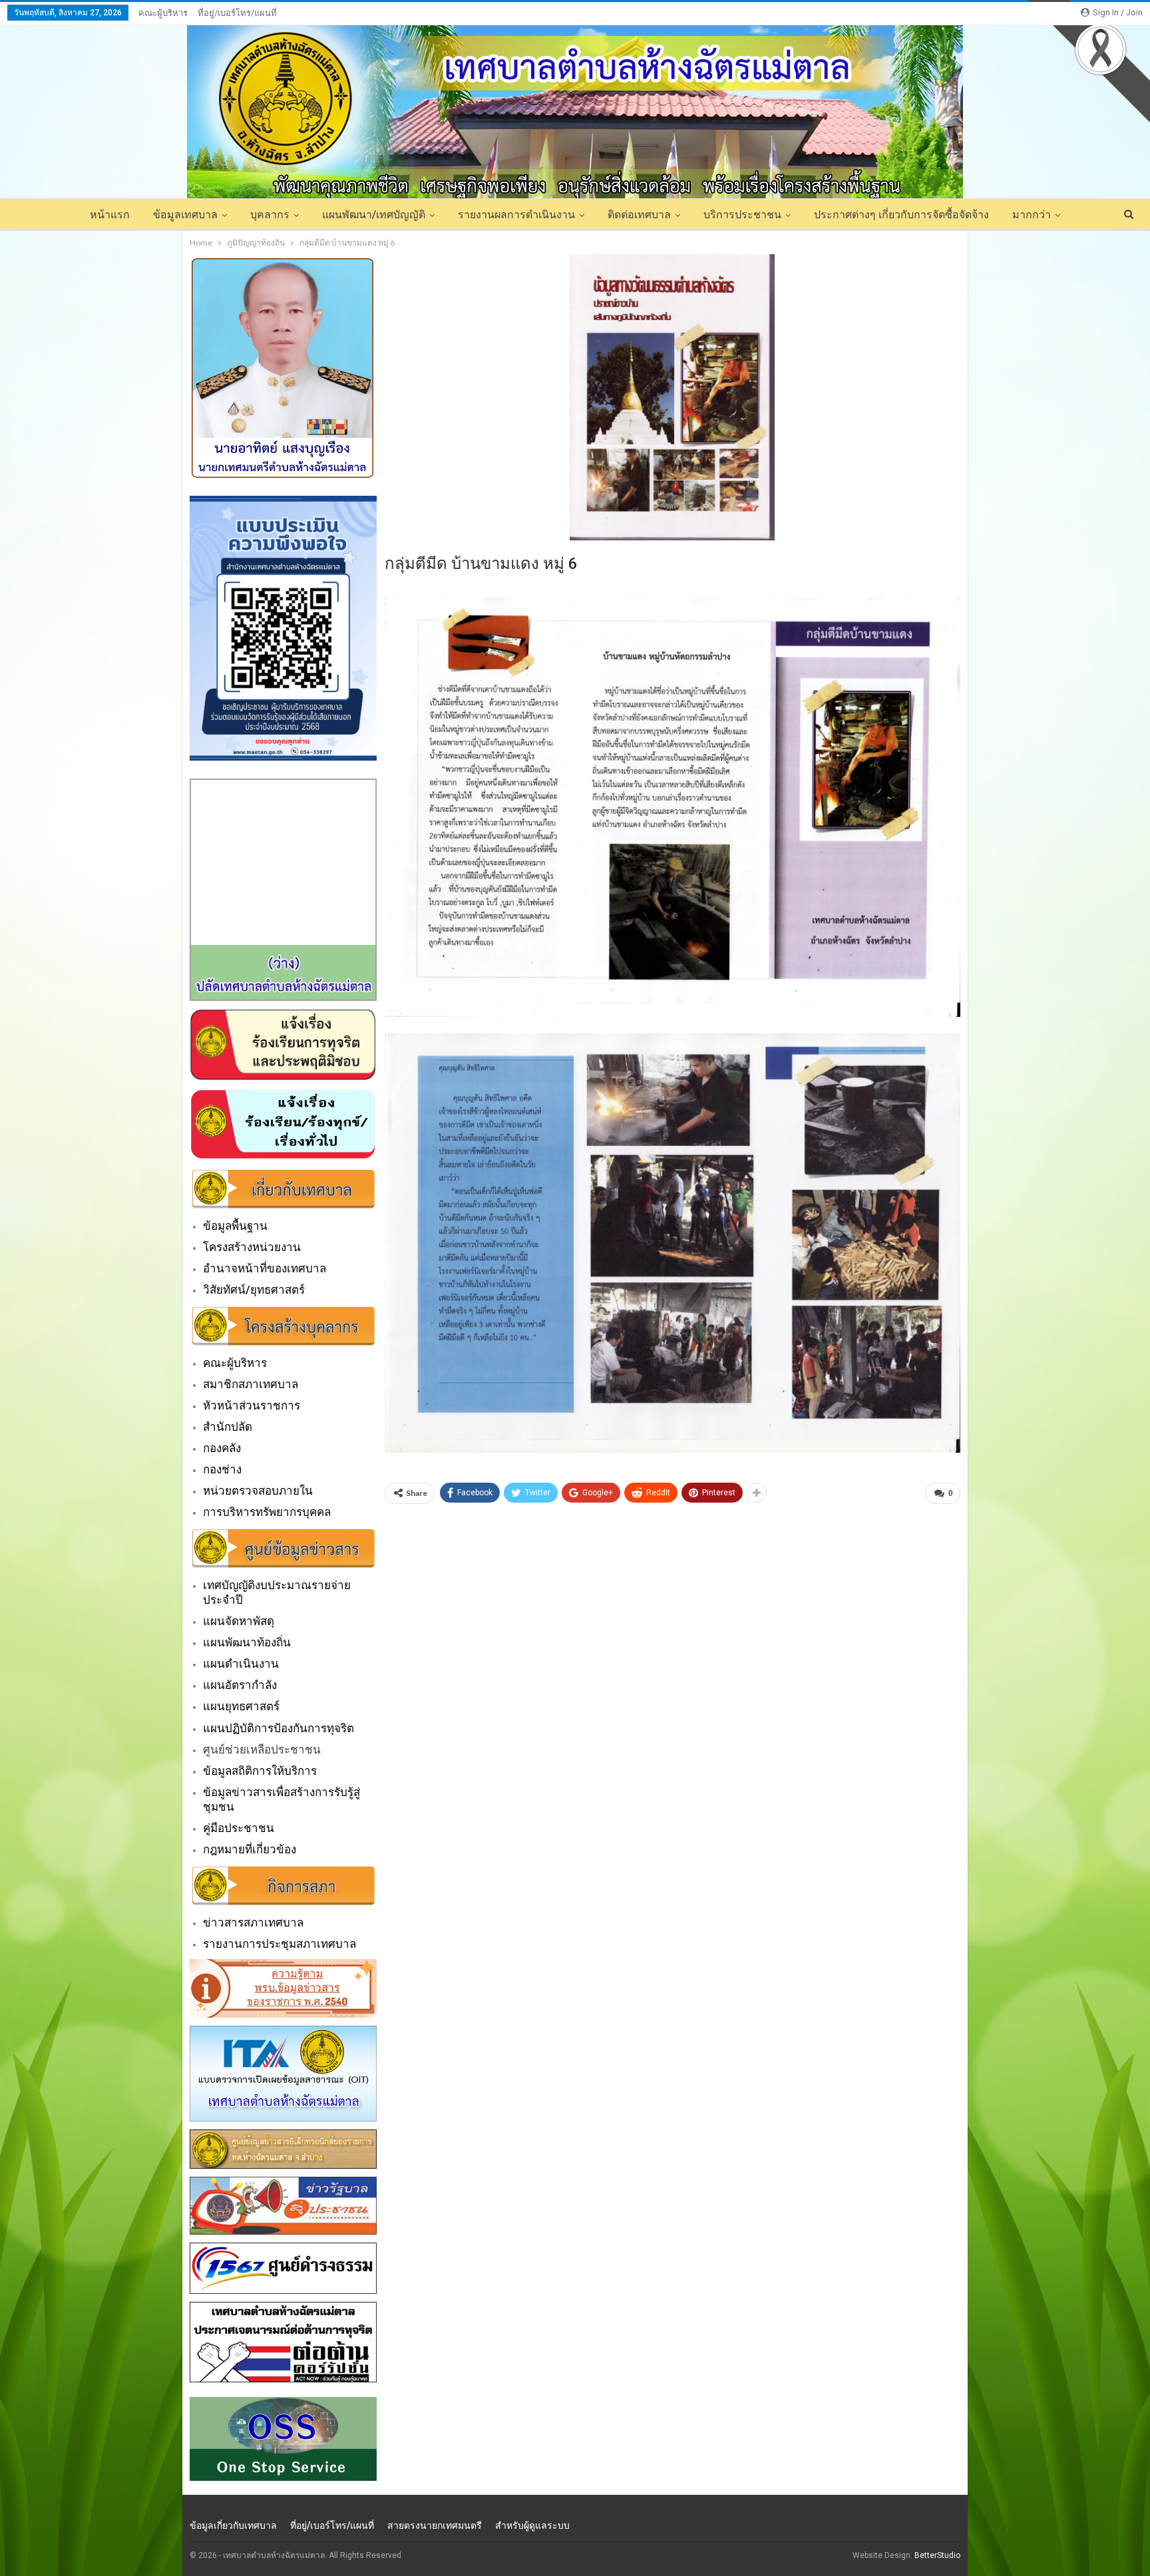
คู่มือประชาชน (239, 1828)
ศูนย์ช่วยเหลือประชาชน (262, 1749)
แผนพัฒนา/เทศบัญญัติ (374, 215)
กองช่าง (222, 1469)
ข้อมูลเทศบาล (185, 215)
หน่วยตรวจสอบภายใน (258, 1491)
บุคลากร (270, 215)
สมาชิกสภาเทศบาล (251, 1384)
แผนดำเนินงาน (241, 1664)
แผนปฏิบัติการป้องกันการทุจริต (279, 1728)
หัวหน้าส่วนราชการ (252, 1405)
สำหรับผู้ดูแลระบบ (532, 2525)
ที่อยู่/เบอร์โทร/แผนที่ (237, 13)
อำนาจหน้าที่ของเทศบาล (265, 1268)
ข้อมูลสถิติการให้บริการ (260, 1771)
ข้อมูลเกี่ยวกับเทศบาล (233, 2525)
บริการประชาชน (742, 215)
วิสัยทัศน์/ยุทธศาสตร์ (254, 1290)
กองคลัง (222, 1448)
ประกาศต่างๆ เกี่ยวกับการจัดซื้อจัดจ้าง (901, 215)
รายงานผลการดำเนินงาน (516, 215)
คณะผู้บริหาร (163, 13)
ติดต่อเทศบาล (639, 215)
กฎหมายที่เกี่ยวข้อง (250, 1849)
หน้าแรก (110, 215)
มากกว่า (1032, 215)
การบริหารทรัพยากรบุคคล (267, 1512)
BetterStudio (937, 2555)
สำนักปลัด (228, 1427)
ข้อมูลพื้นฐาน (235, 1226)
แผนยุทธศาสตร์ (241, 1706)
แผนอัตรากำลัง (240, 1685)
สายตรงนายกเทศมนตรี (435, 2525)
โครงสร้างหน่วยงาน (252, 1247)
